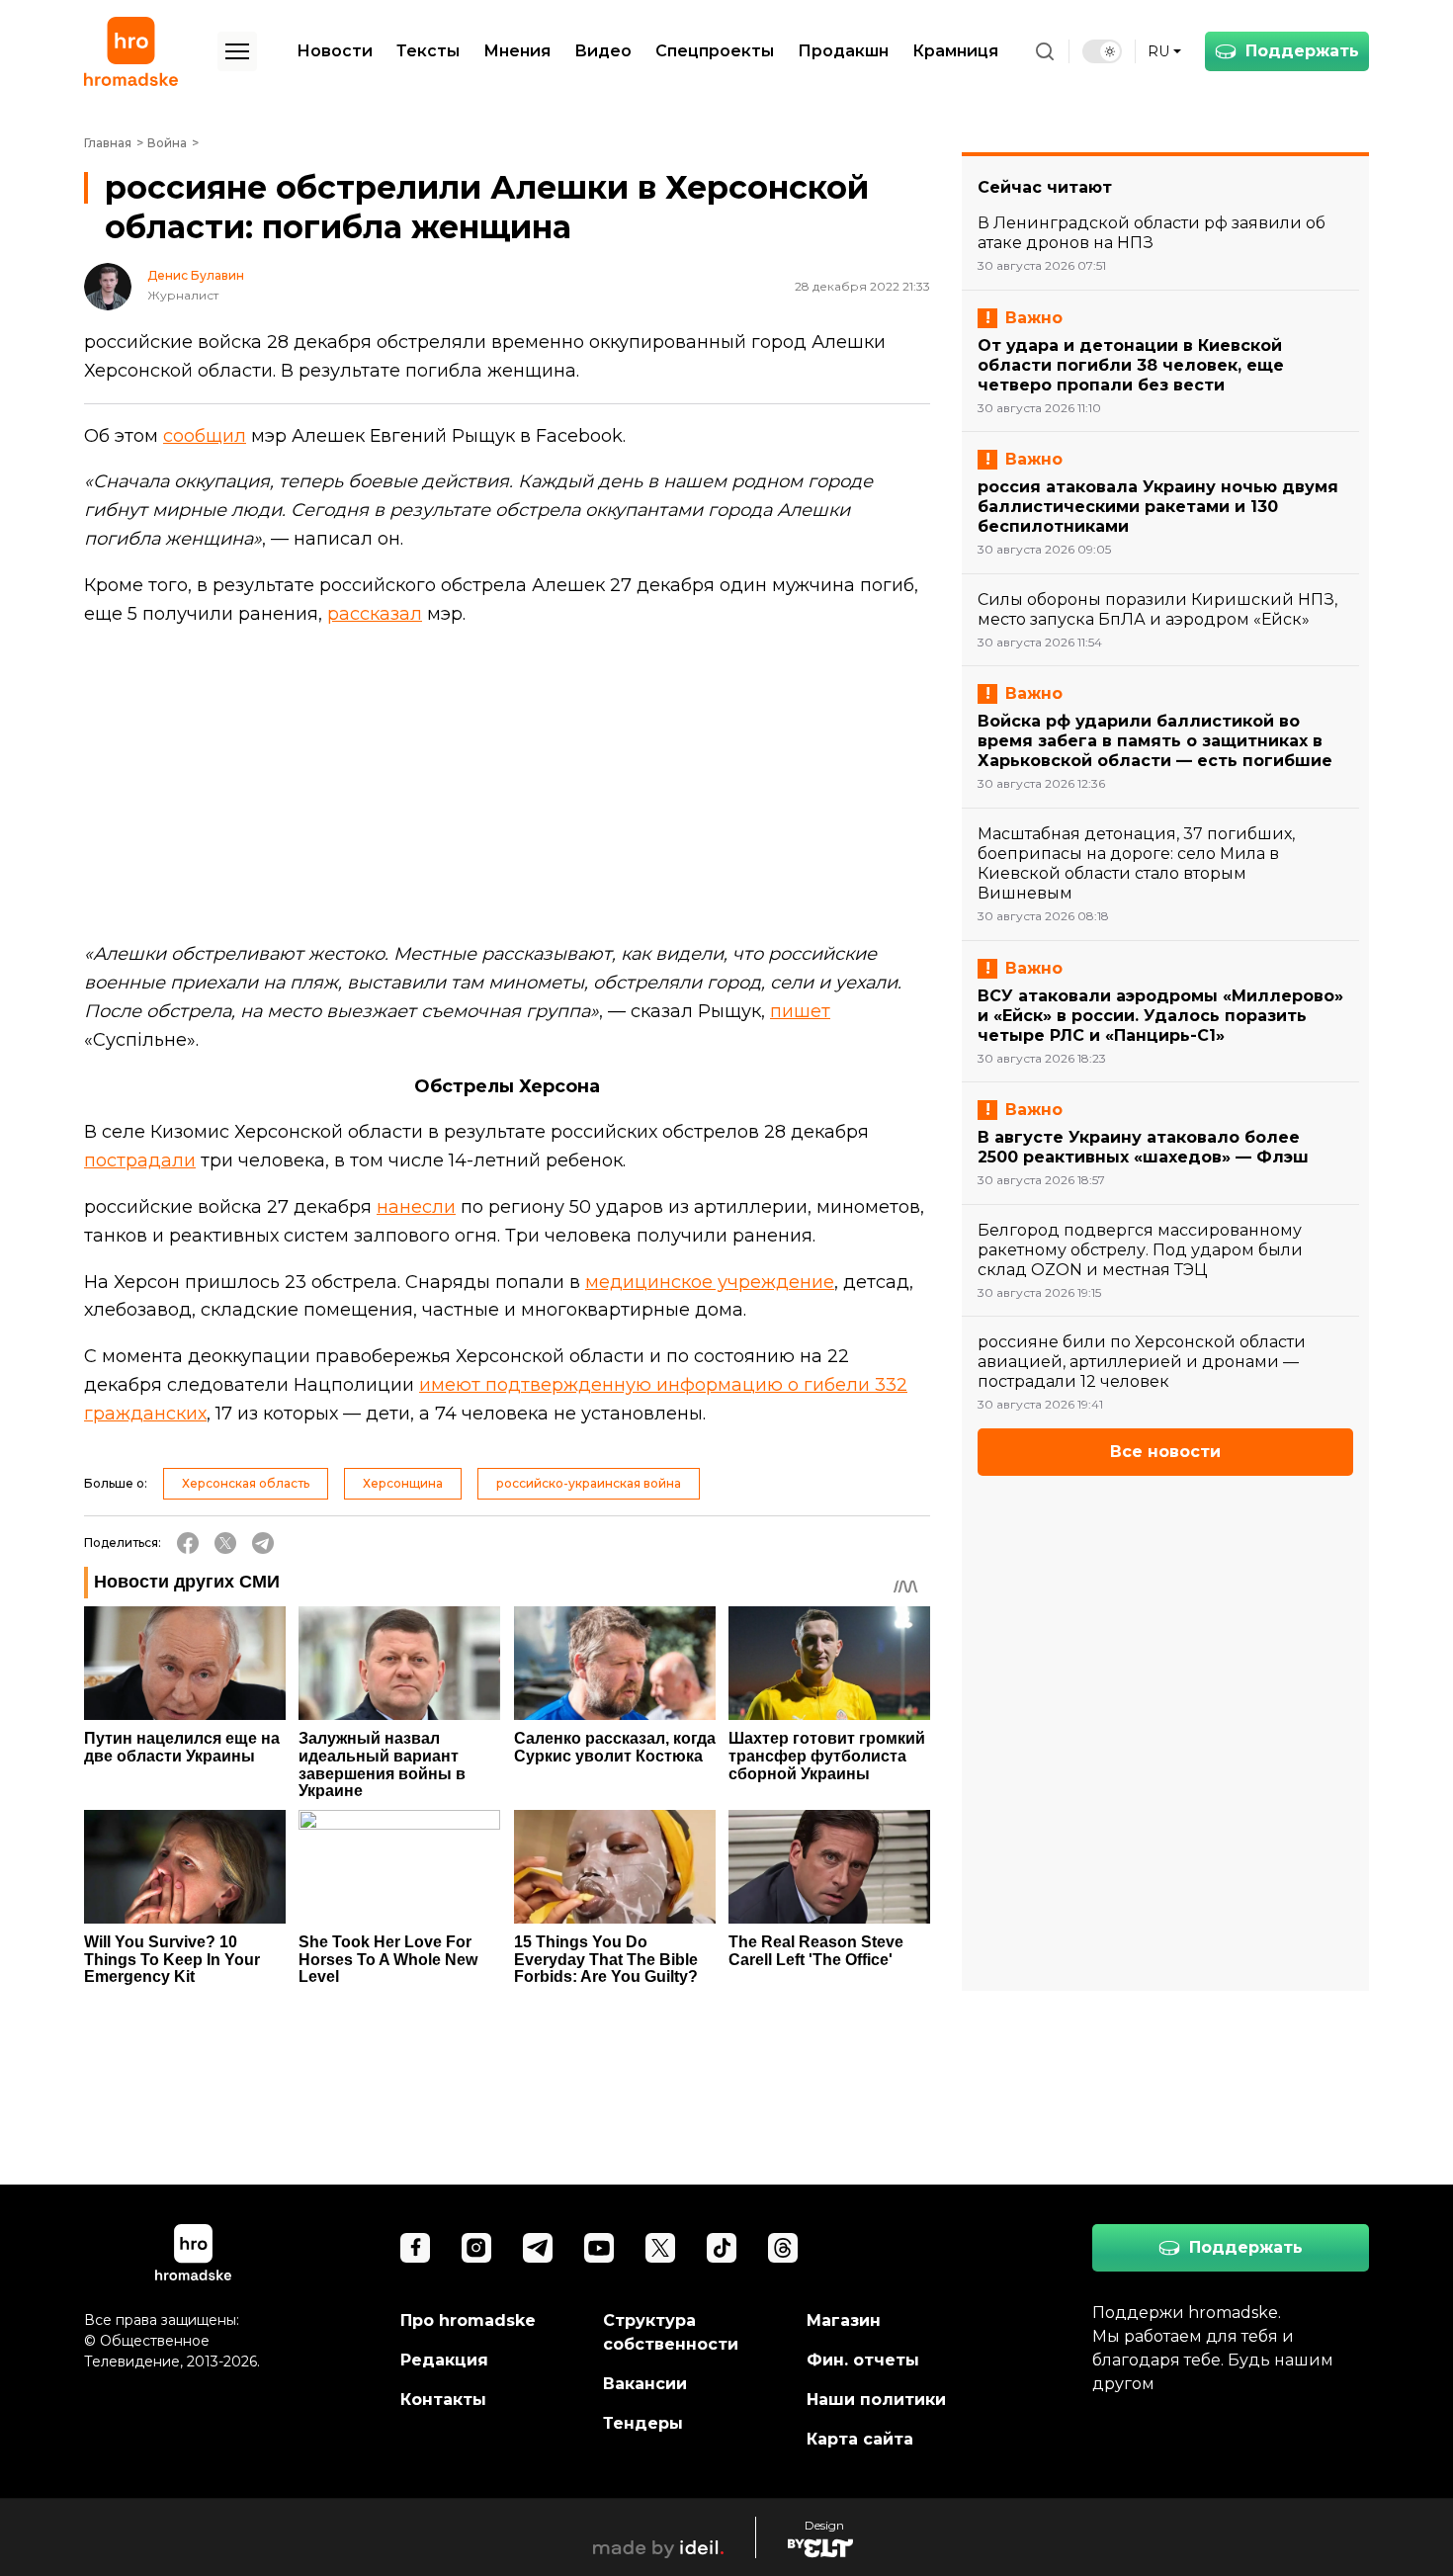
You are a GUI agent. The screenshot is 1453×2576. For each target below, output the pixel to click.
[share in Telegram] (263, 1543)
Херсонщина (403, 1483)
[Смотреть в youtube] (599, 2248)
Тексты (428, 51)
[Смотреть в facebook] (415, 2248)
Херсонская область (246, 1483)
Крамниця (955, 51)
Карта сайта (860, 2439)
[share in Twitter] (225, 1543)
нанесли (416, 1207)
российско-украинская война (589, 1483)
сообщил (205, 436)
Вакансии (645, 2384)
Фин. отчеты (863, 2360)
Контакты (443, 2400)
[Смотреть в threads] (783, 2248)
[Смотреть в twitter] (660, 2248)
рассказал (375, 614)
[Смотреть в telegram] (538, 2248)
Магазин (844, 2320)
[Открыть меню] (237, 51)
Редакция (444, 2360)
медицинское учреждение (710, 1282)
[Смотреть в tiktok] (722, 2248)
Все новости (1165, 1452)
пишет (800, 1011)
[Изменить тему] (1102, 51)
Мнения (517, 51)
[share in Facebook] (188, 1543)
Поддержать (1302, 51)
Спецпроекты (715, 51)
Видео (603, 51)
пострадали (140, 1160)
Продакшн (843, 51)
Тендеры (643, 2423)
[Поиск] (1045, 51)
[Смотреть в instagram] (476, 2248)
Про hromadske (468, 2320)
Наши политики (876, 2400)
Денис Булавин (196, 276)
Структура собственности (671, 2332)
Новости (335, 51)
